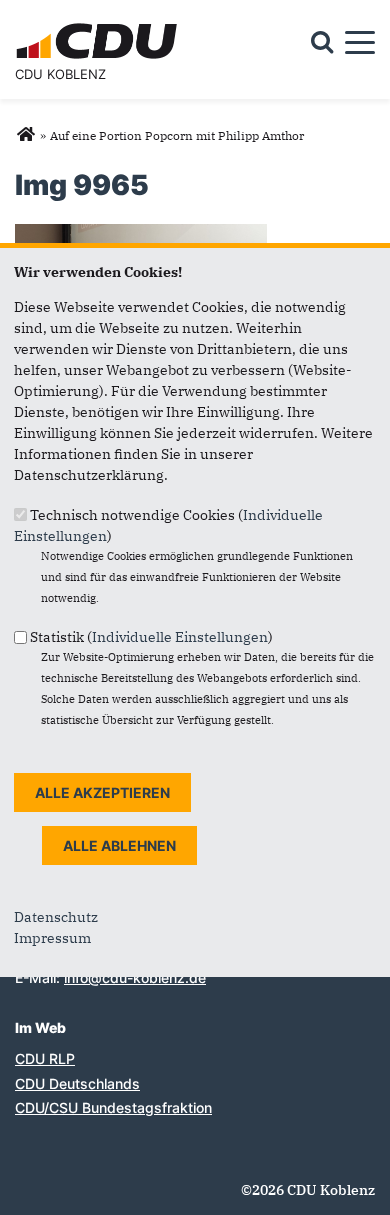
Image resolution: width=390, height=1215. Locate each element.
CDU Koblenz (60, 74)
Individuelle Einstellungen (180, 637)
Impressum (52, 938)
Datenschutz (56, 917)
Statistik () (151, 637)
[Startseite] (99, 26)
